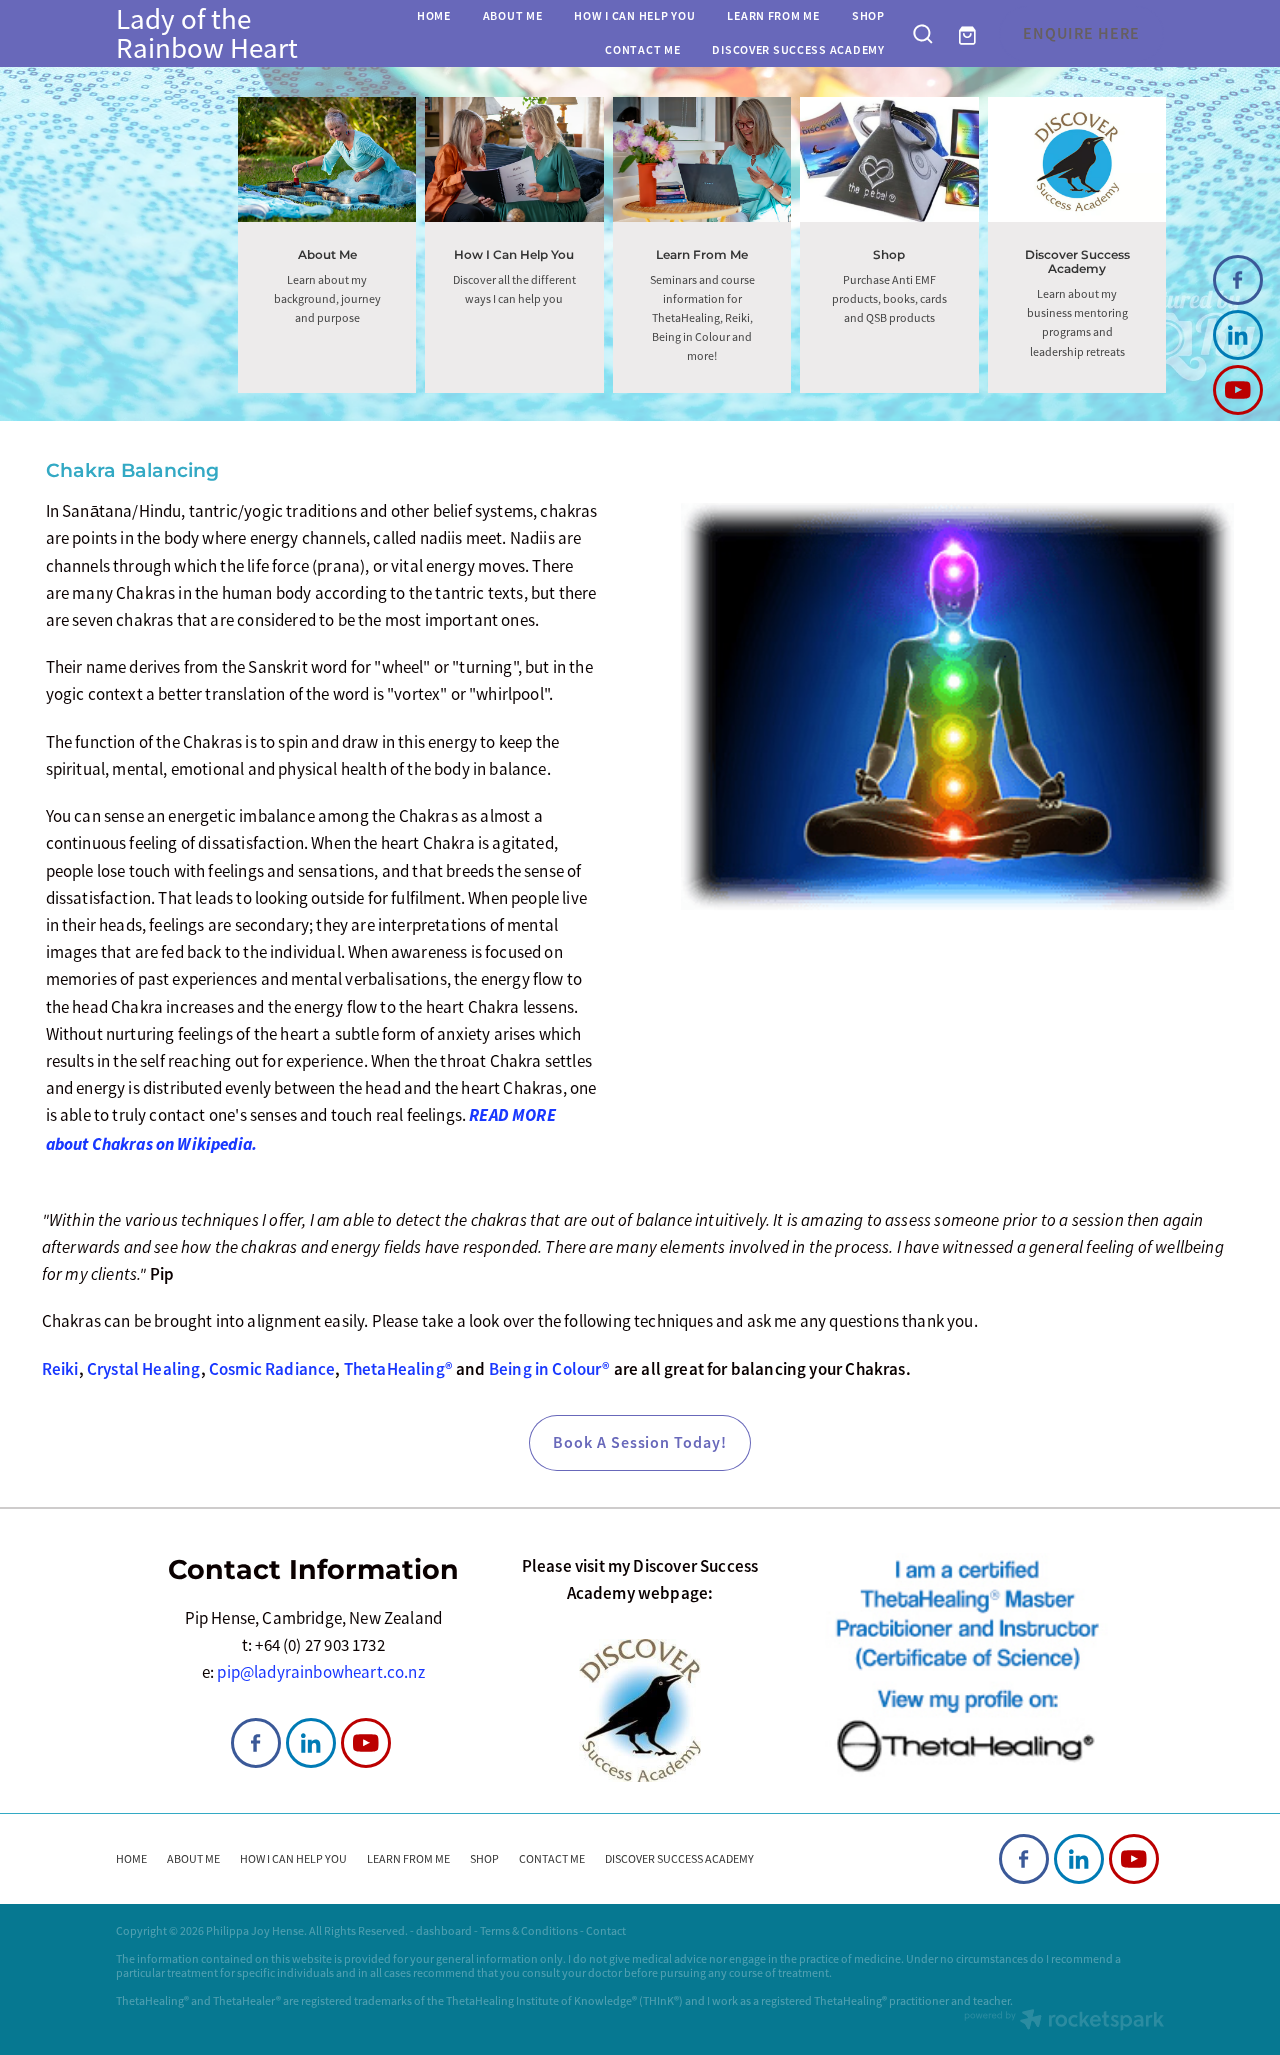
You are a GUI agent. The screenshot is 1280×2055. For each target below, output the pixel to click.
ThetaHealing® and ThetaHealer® (198, 2001)
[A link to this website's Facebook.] (1238, 280)
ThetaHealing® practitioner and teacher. (913, 2001)
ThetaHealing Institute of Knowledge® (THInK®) (564, 2001)
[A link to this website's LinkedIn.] (1238, 335)
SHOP (868, 16)
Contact (606, 1931)
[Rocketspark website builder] (1064, 2021)
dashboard (444, 1931)
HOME (434, 16)
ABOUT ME (513, 16)
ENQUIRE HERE (1081, 33)
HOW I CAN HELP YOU (634, 16)
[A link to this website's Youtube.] (1238, 390)
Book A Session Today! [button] (640, 1442)
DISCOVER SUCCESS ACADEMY (798, 50)
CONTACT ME (642, 50)
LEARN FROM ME (773, 16)
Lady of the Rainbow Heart (207, 34)
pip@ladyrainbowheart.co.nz (320, 1672)
